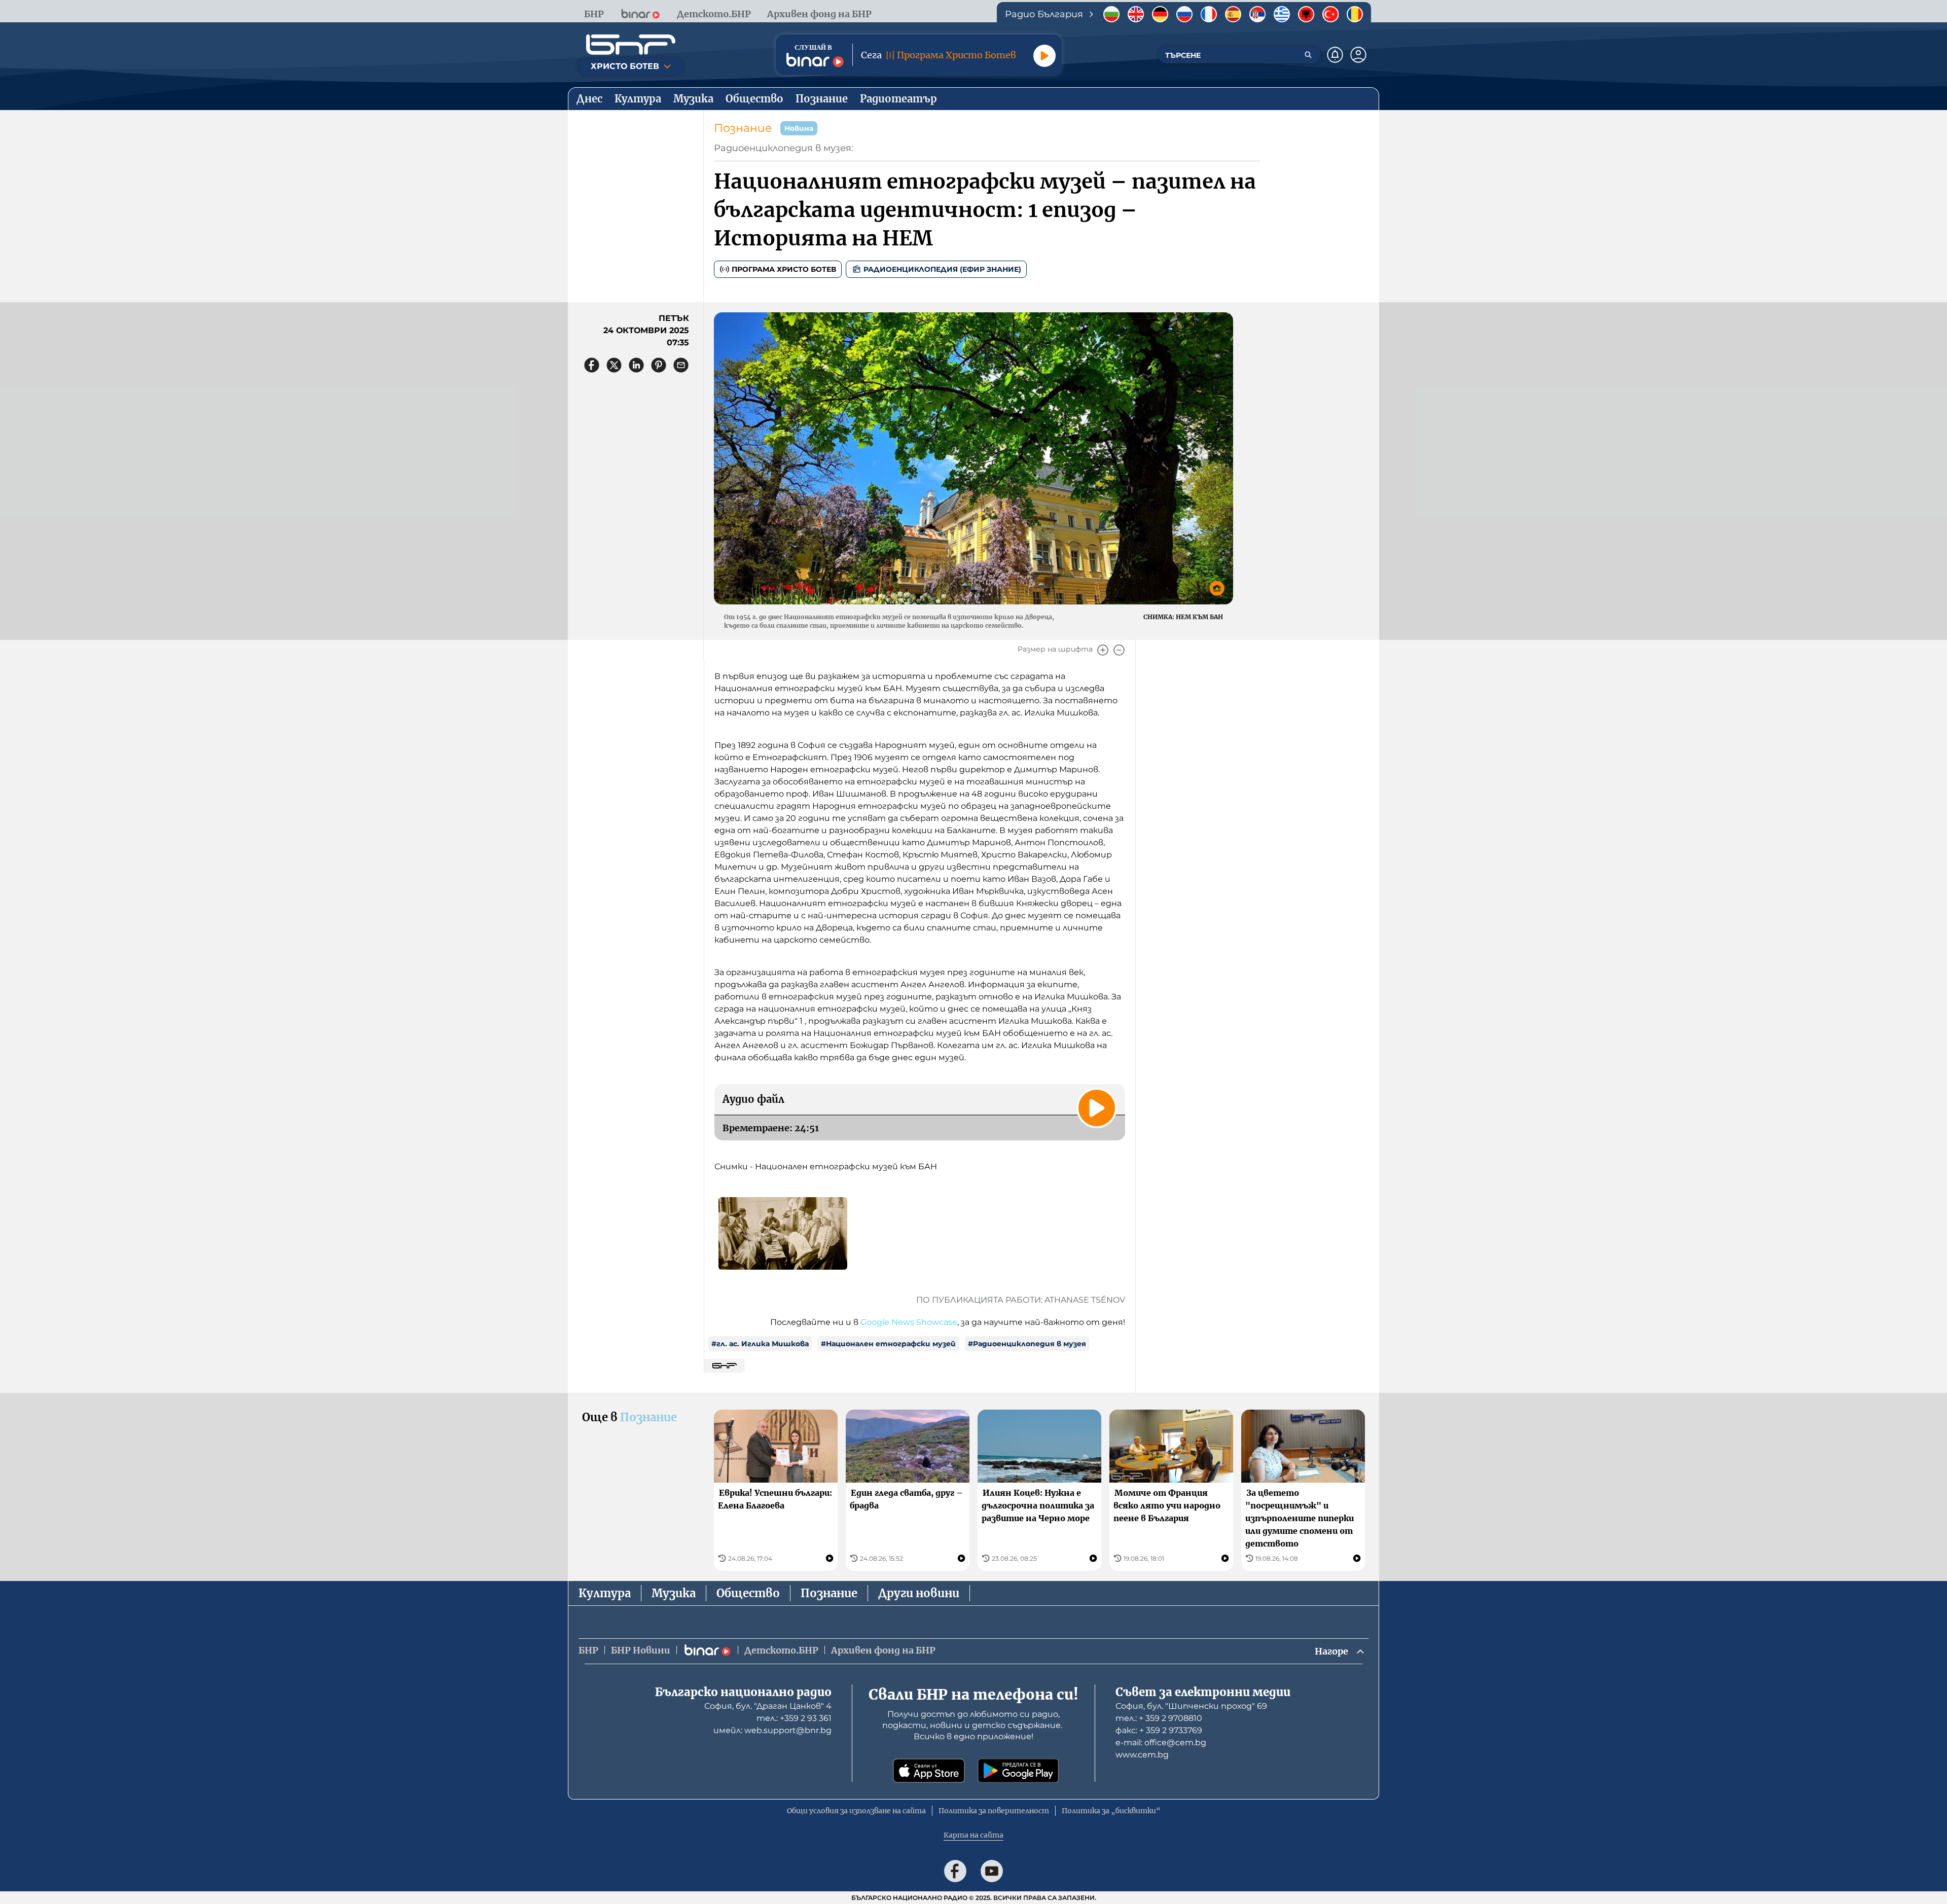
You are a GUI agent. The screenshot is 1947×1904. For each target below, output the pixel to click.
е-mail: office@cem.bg (1161, 1743)
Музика (674, 1593)
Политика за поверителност (994, 1811)
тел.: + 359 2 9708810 (1159, 1718)
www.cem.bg (1142, 1755)
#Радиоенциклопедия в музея (1027, 1344)
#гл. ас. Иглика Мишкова (760, 1344)
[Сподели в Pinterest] (659, 365)
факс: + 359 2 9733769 (1159, 1730)
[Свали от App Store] (929, 1771)
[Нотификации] (1335, 55)
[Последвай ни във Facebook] (955, 1871)
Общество (748, 1593)
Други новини (919, 1593)
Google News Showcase (909, 1322)
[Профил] (1358, 55)
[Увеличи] (1103, 650)
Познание (743, 128)
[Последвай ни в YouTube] (992, 1871)
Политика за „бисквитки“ (1111, 1811)
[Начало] (631, 45)
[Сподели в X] (614, 365)
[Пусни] (1044, 56)
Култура (605, 1593)
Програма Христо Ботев (784, 269)
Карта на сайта (974, 1835)
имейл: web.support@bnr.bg (772, 1730)
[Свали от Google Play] (1018, 1771)
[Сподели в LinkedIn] (636, 365)
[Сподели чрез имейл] (681, 365)
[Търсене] (1308, 55)
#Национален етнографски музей (888, 1344)
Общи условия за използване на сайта (856, 1811)
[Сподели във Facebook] (592, 365)
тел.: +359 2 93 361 (794, 1718)
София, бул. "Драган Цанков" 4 (768, 1706)
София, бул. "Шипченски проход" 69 (1191, 1706)
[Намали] (1119, 650)
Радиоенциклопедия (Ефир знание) (942, 269)
